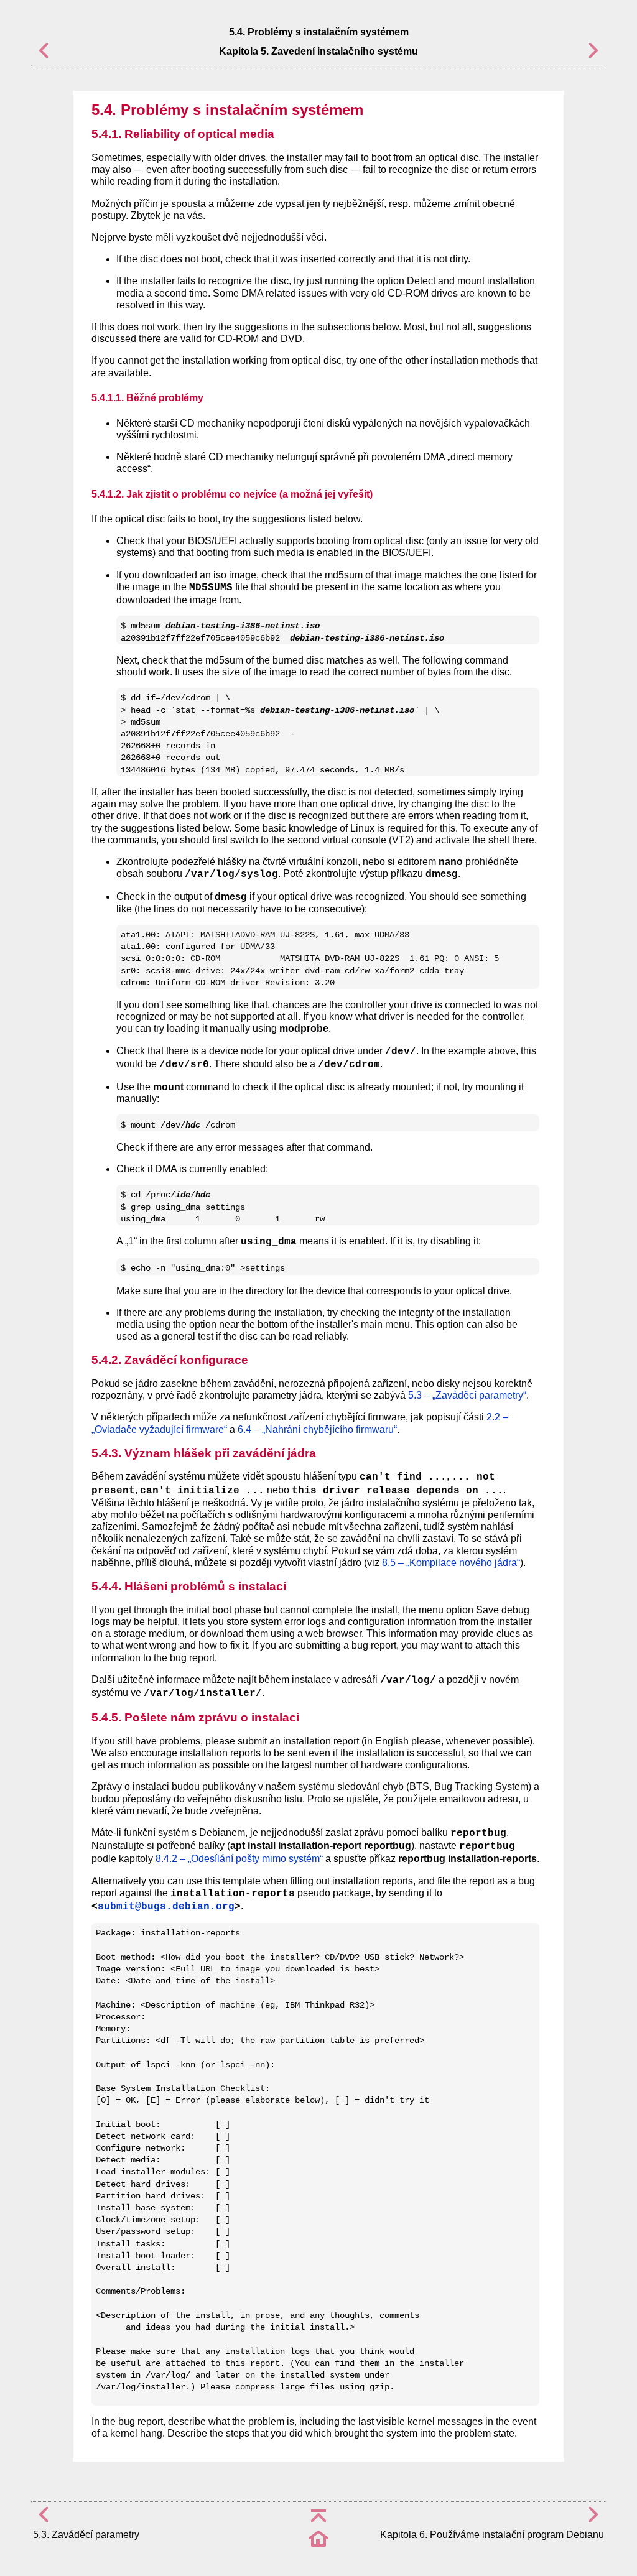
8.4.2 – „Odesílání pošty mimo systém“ (239, 1859)
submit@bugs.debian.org (166, 1907)
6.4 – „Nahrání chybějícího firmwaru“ (317, 1429)
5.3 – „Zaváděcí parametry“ (467, 1395)
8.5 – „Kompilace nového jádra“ (451, 1563)
